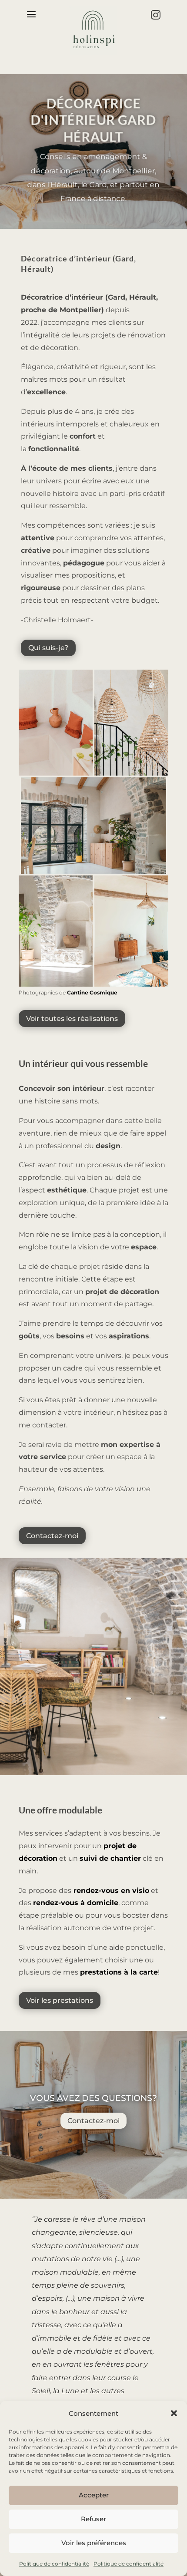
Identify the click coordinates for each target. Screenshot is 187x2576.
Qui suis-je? (48, 648)
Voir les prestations (60, 2000)
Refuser (93, 2519)
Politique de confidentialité (54, 2564)
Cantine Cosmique (92, 992)
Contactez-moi (52, 1536)
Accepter (94, 2495)
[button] (174, 2413)
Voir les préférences (94, 2543)
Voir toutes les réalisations (72, 1019)
